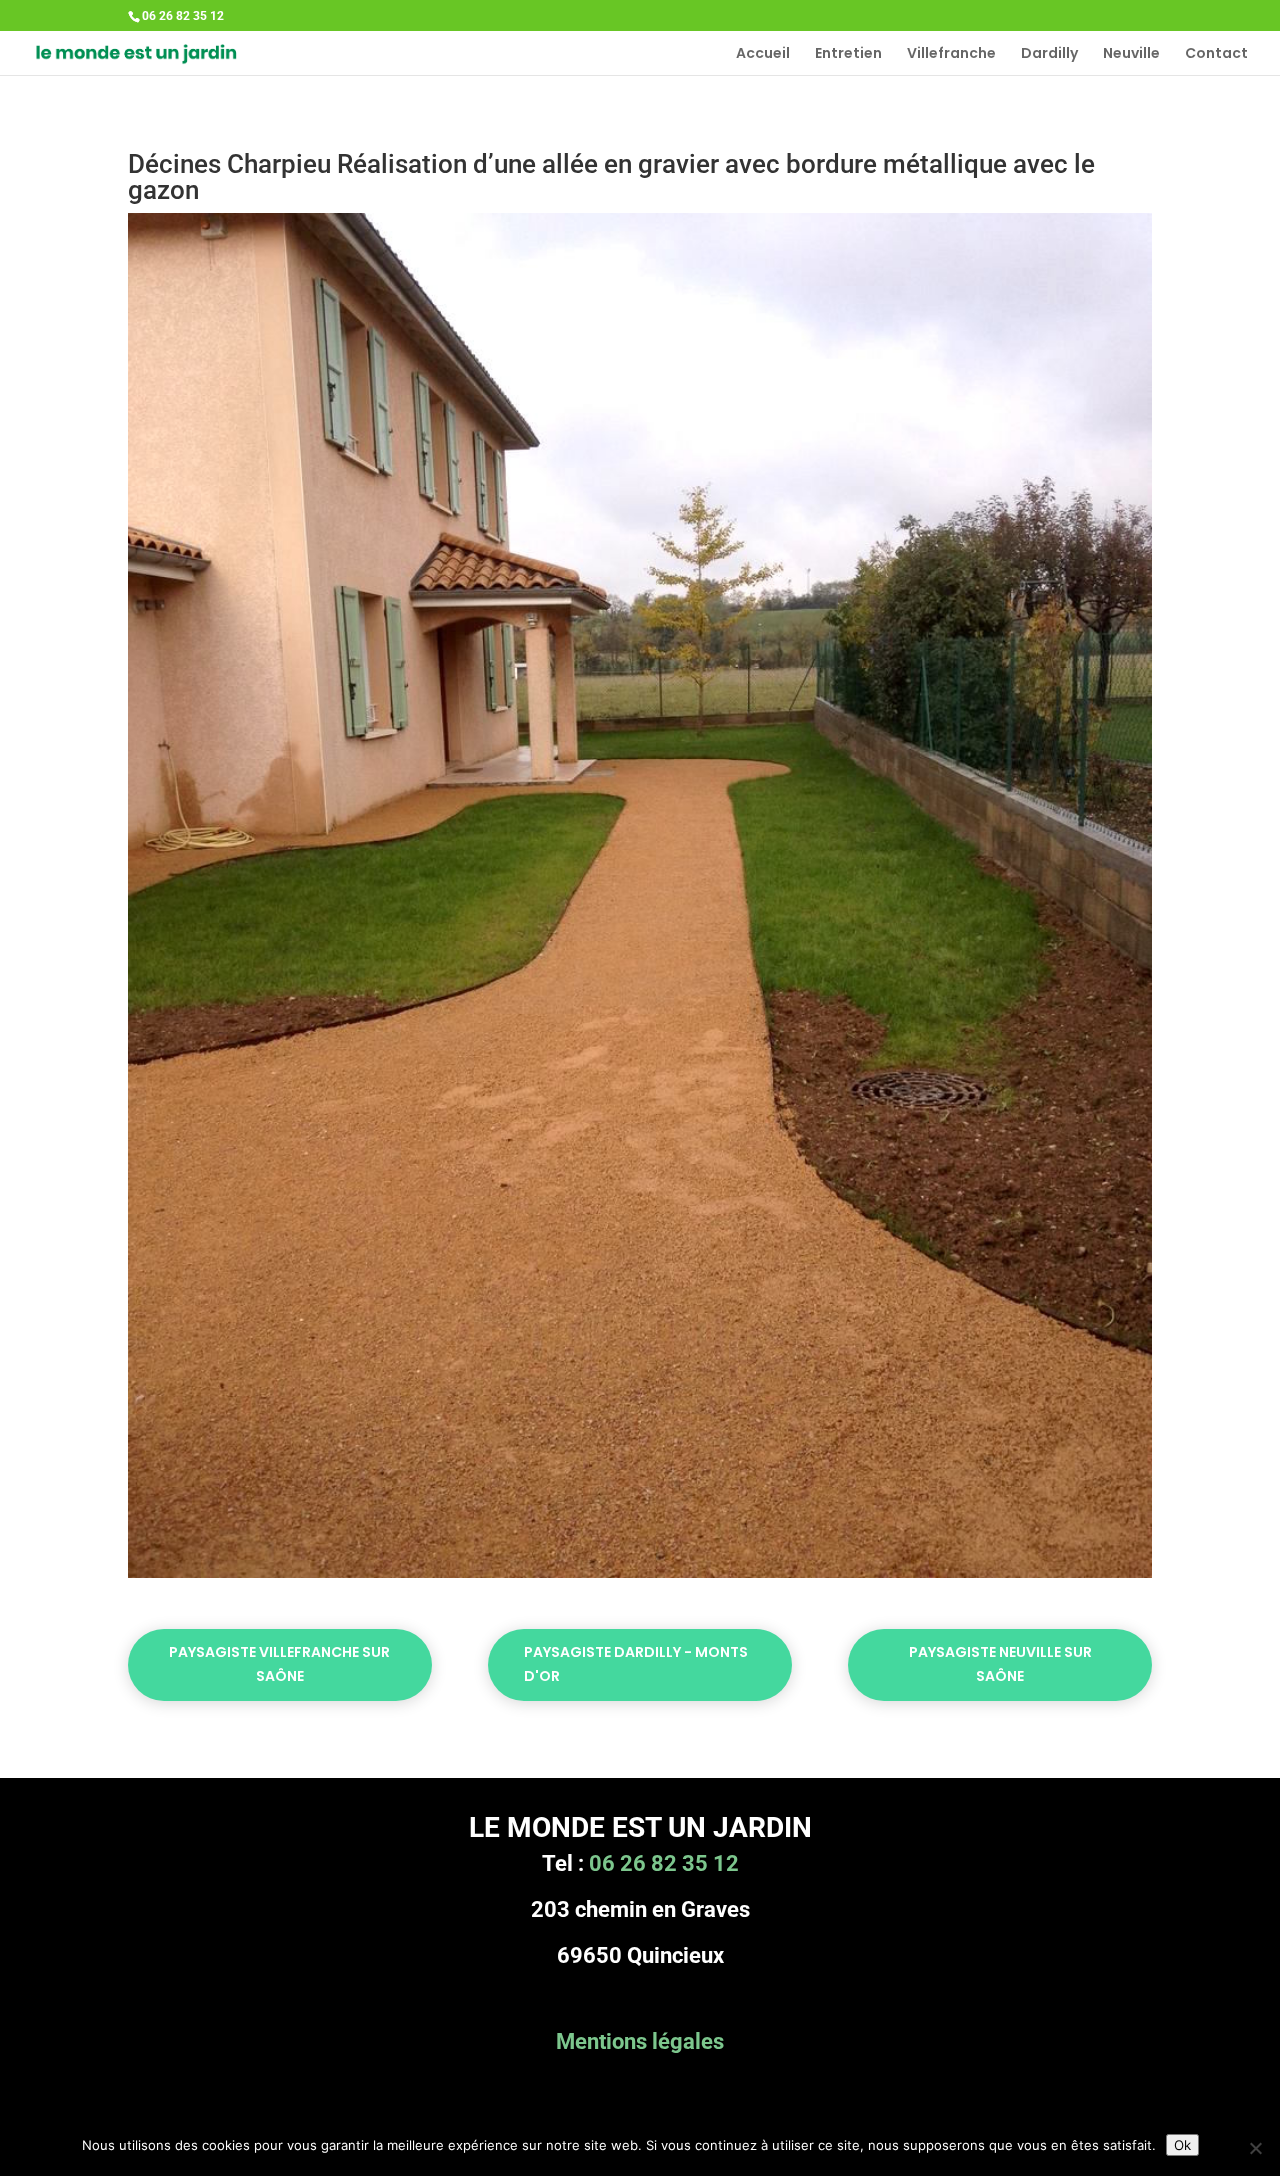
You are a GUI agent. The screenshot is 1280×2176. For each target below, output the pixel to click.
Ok (1182, 2145)
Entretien (848, 54)
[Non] (1255, 2148)
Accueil (763, 54)
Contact (1216, 54)
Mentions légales (640, 2041)
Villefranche (951, 54)
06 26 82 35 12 (664, 1863)
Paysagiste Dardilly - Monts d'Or (636, 1664)
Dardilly (1049, 54)
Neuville (1131, 54)
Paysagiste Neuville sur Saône (1000, 1664)
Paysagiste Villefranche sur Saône (279, 1664)
